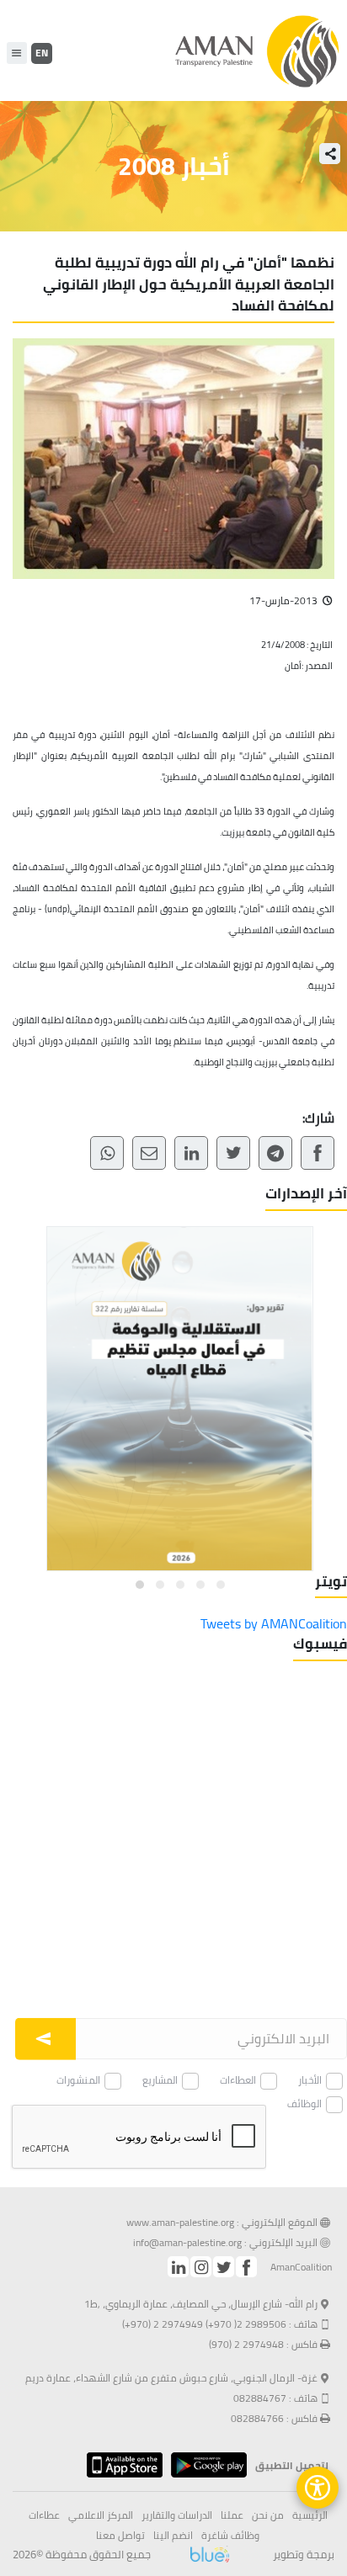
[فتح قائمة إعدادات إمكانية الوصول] (318, 2488)
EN (42, 53)
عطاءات (44, 2515)
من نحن (268, 2515)
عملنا (232, 2515)
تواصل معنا (120, 2536)
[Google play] (205, 2465)
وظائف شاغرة (230, 2536)
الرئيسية (310, 2515)
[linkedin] (178, 2267)
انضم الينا (173, 2536)
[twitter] (224, 2267)
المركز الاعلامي (101, 2515)
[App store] (120, 2465)
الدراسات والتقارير (177, 2515)
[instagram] (201, 2267)
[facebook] (246, 2267)
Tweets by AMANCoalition (274, 1623)
